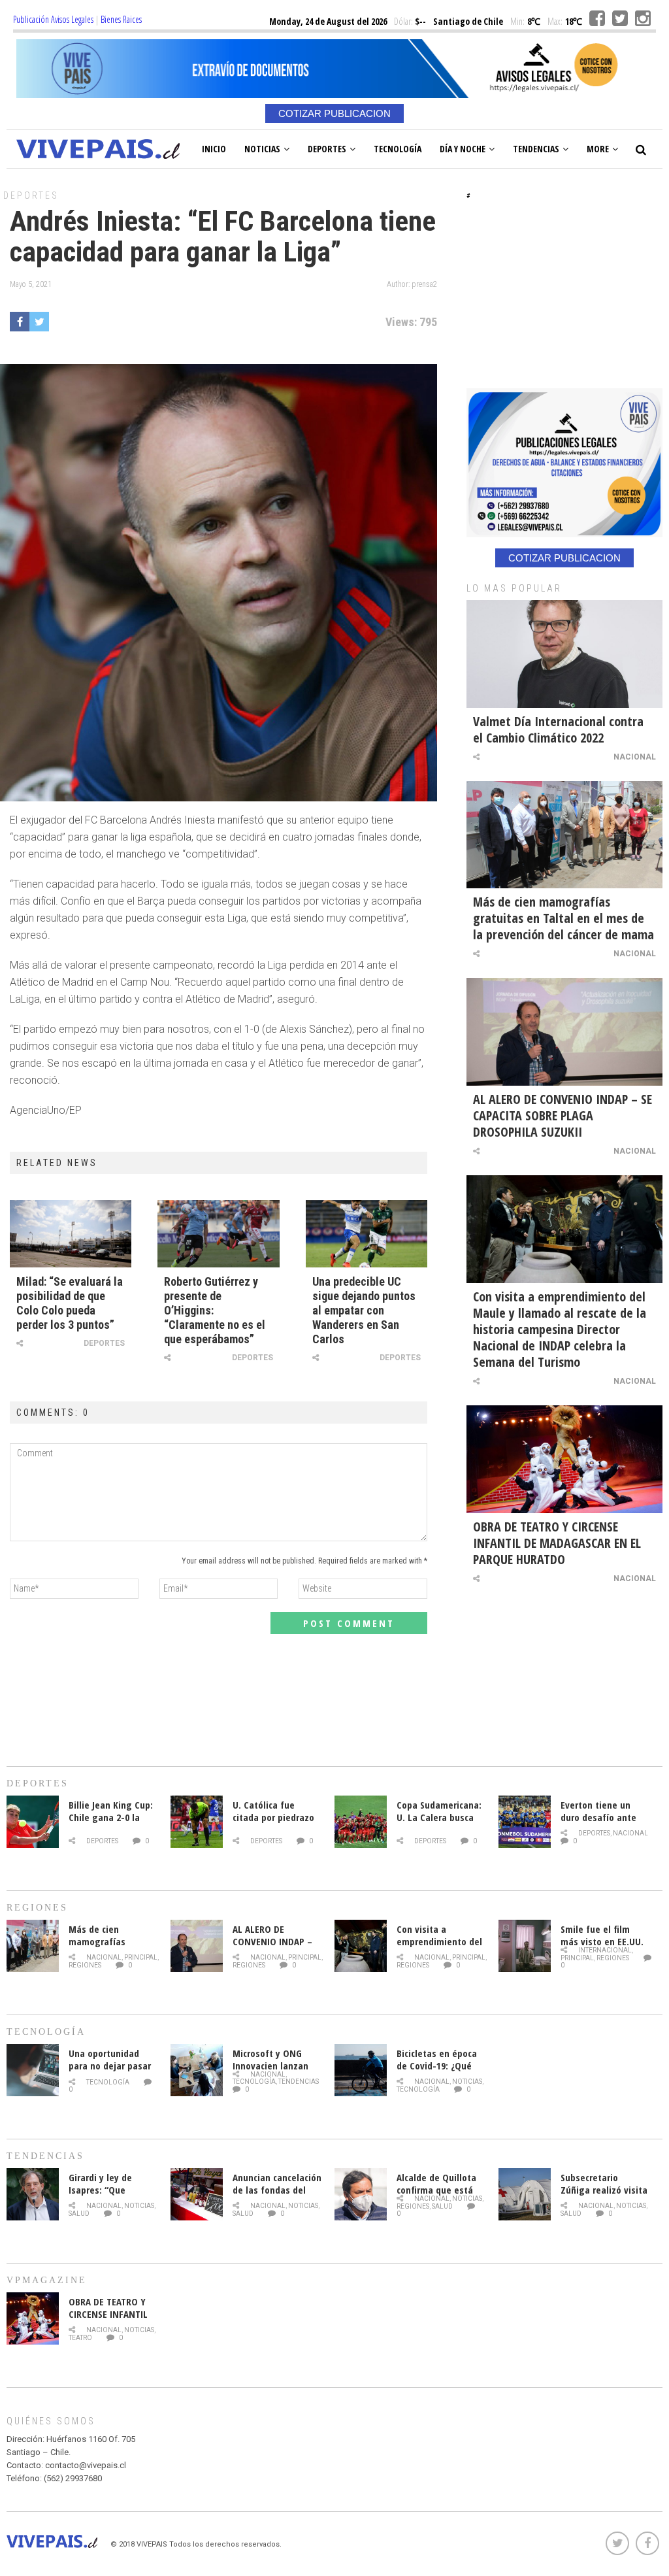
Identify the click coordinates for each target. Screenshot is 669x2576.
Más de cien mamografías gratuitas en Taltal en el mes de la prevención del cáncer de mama (563, 918)
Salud (79, 2214)
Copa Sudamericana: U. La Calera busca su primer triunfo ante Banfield (439, 1823)
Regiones (85, 1965)
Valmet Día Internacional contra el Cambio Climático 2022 (558, 729)
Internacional (605, 1950)
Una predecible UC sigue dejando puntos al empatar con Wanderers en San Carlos (364, 1310)
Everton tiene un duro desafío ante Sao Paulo (598, 1817)
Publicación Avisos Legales (53, 19)
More (598, 149)
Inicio (214, 149)
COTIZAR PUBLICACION (334, 113)
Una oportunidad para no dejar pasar (110, 2059)
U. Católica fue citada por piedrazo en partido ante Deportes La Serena (274, 1823)
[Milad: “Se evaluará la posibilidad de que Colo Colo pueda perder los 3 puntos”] (71, 1233)
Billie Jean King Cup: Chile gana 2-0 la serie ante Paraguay (111, 1817)
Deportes (327, 149)
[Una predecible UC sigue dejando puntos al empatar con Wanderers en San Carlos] (367, 1233)
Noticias (262, 149)
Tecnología (398, 149)
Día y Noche (463, 149)
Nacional (635, 757)
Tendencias (536, 149)
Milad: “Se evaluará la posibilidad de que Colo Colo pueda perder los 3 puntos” (70, 1303)
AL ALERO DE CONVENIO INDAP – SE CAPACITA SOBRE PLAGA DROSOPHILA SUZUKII (563, 1115)
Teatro (80, 2338)
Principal (141, 1957)
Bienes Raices (121, 19)
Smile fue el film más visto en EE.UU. (602, 1935)
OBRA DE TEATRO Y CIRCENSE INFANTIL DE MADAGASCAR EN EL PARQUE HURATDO (557, 1543)
